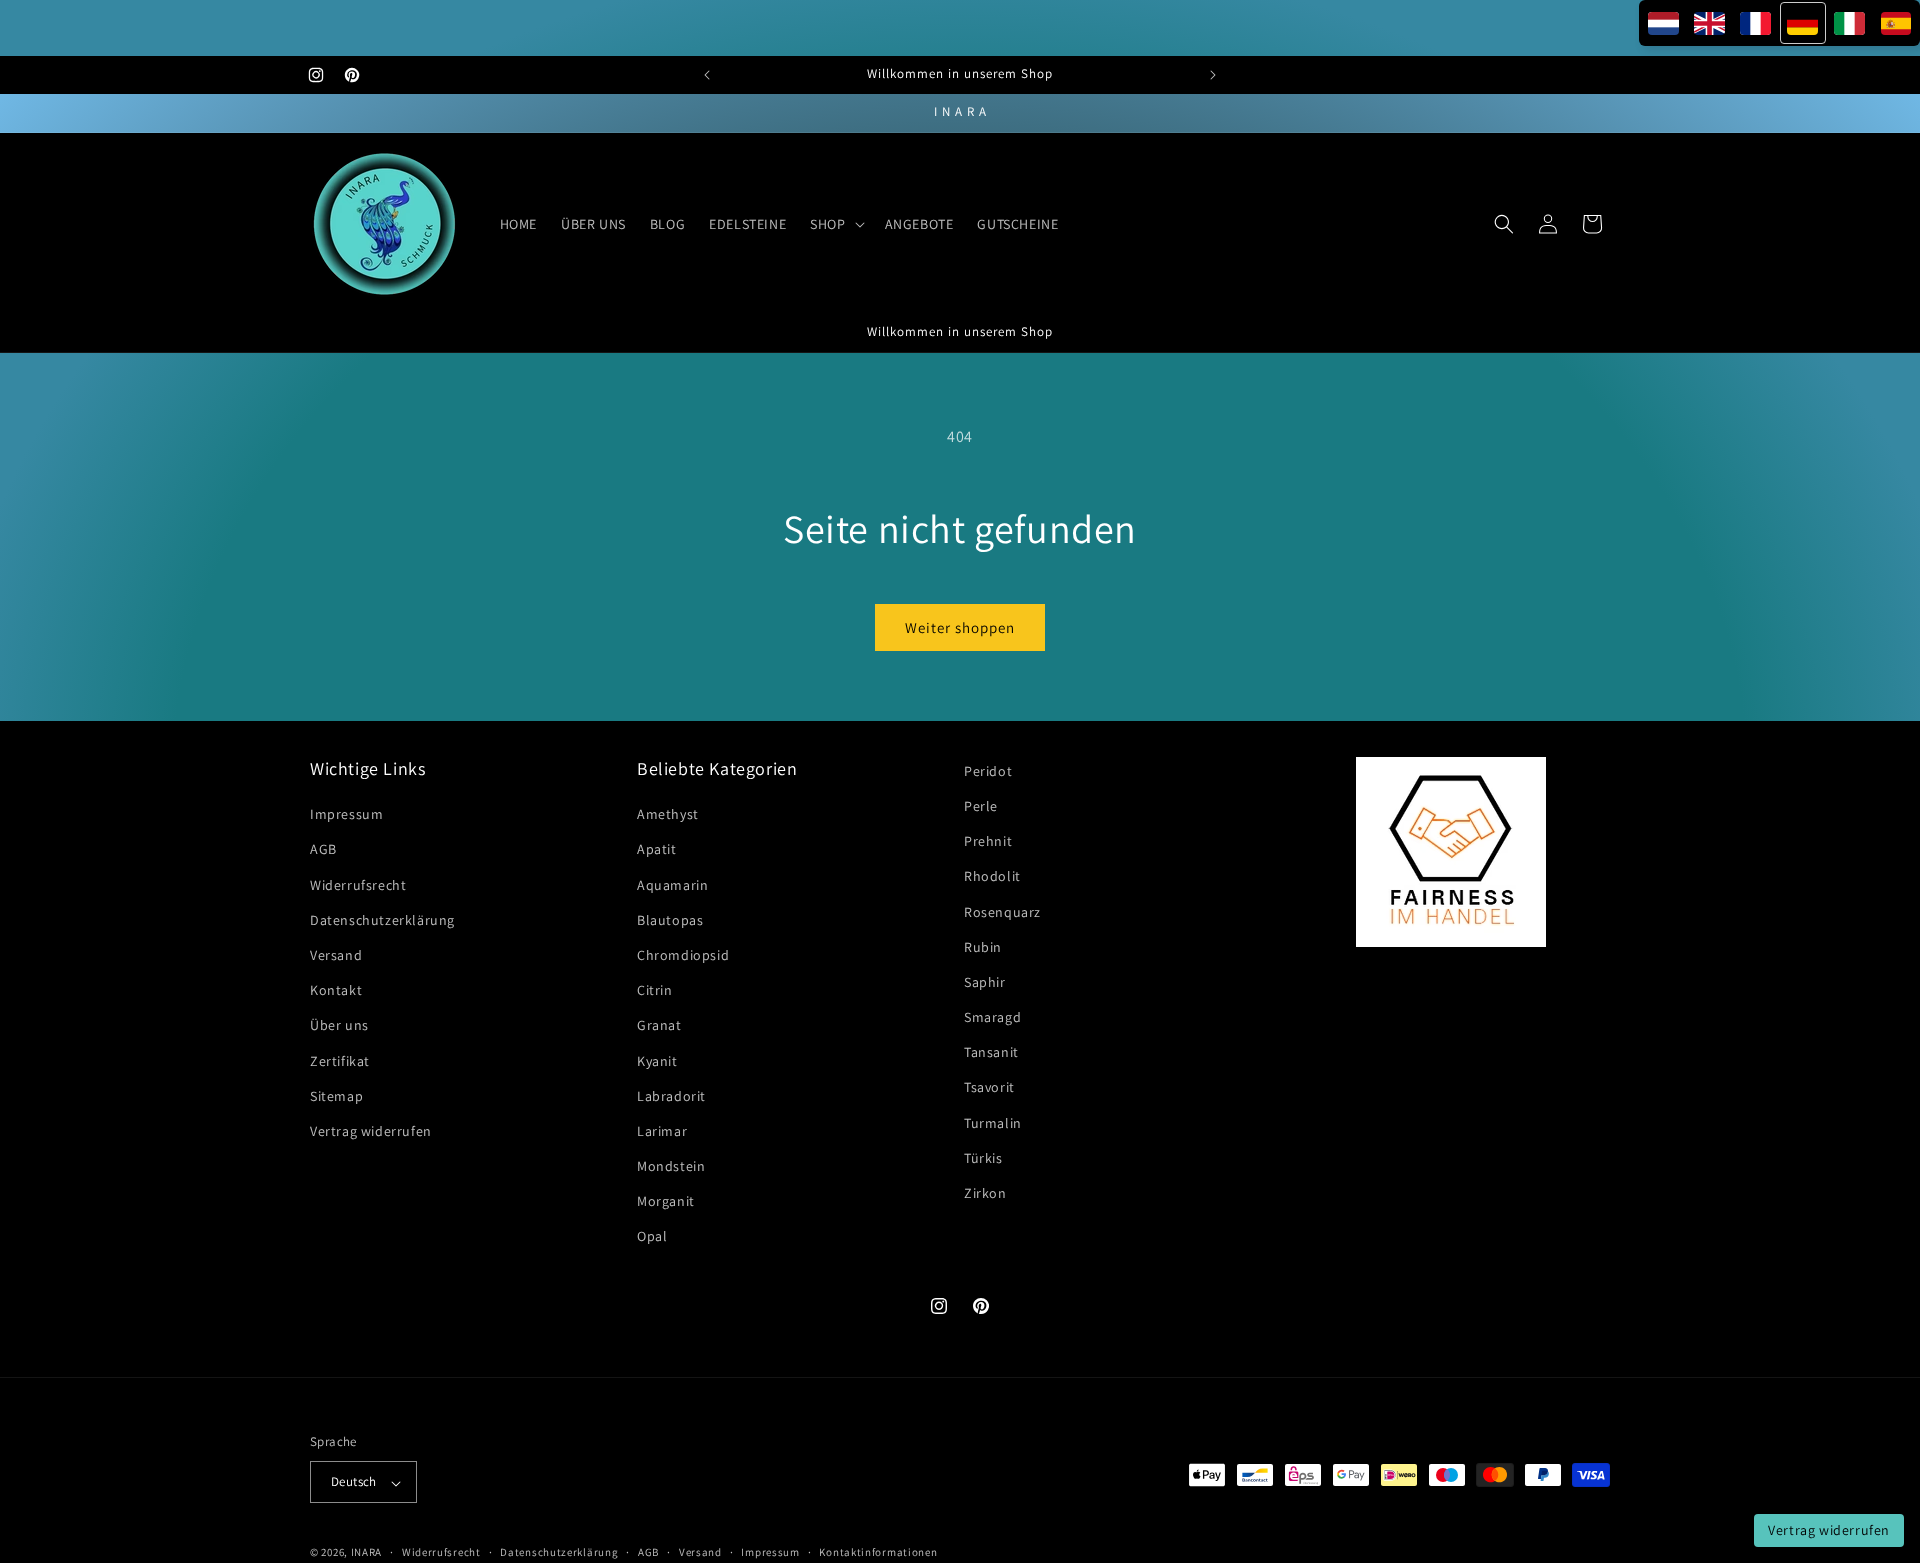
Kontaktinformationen (878, 1552)
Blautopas (670, 920)
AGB (323, 850)
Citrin (655, 991)
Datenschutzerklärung (382, 920)
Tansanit (991, 1053)
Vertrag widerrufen (371, 1131)
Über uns (339, 1026)
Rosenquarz (1002, 912)
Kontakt (336, 991)
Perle (981, 806)
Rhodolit (992, 877)
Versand (336, 955)
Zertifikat (340, 1061)
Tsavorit (989, 1088)
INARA (367, 1553)
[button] (835, 224)
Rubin (983, 947)
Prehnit (988, 842)
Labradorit (671, 1096)
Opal (652, 1237)
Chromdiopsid (683, 955)
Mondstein (671, 1167)
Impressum (346, 815)
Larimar (662, 1131)
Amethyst (668, 815)
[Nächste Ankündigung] (1213, 75)
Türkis (983, 1158)
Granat (659, 1026)
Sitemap (336, 1096)
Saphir (985, 982)
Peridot (988, 771)
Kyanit (657, 1061)
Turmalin (993, 1123)
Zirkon (985, 1194)
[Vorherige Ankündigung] (707, 75)
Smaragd (992, 1018)
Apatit (657, 850)
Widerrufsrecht (358, 885)
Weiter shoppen (960, 627)
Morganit (666, 1202)
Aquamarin (672, 885)
